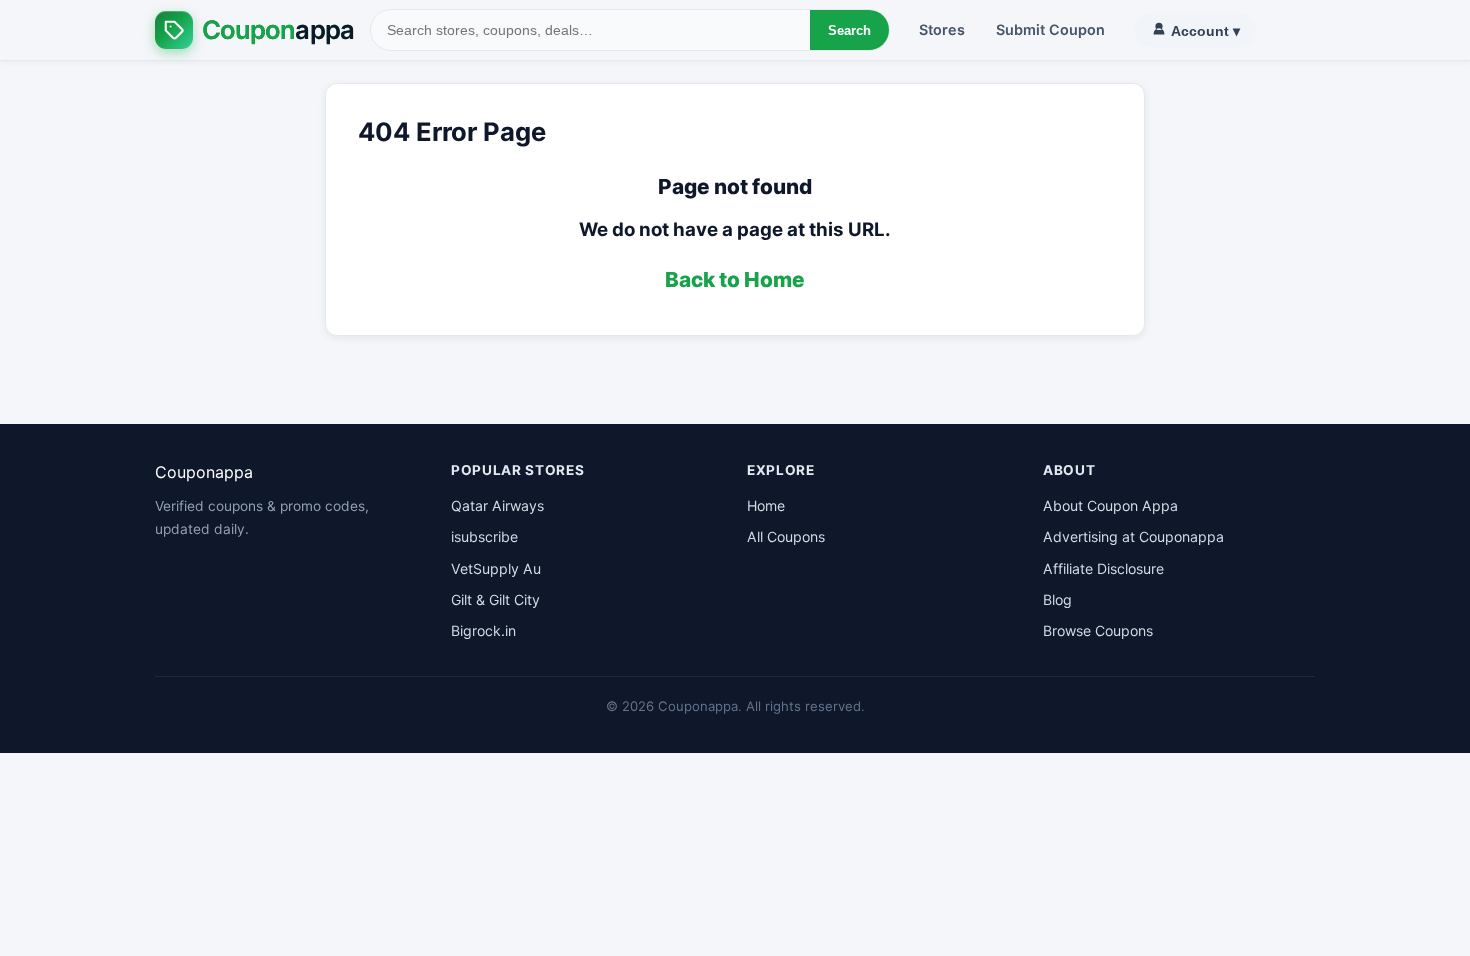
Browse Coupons (1098, 630)
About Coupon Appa (1110, 505)
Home (766, 505)
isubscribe (484, 536)
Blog (1057, 599)
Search (849, 30)
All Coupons (786, 536)
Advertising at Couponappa (1133, 536)
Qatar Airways (497, 505)
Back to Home (735, 279)
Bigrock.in (483, 630)
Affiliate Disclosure (1103, 568)
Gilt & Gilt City (495, 599)
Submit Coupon (1050, 29)
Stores (942, 29)
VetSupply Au (496, 568)
